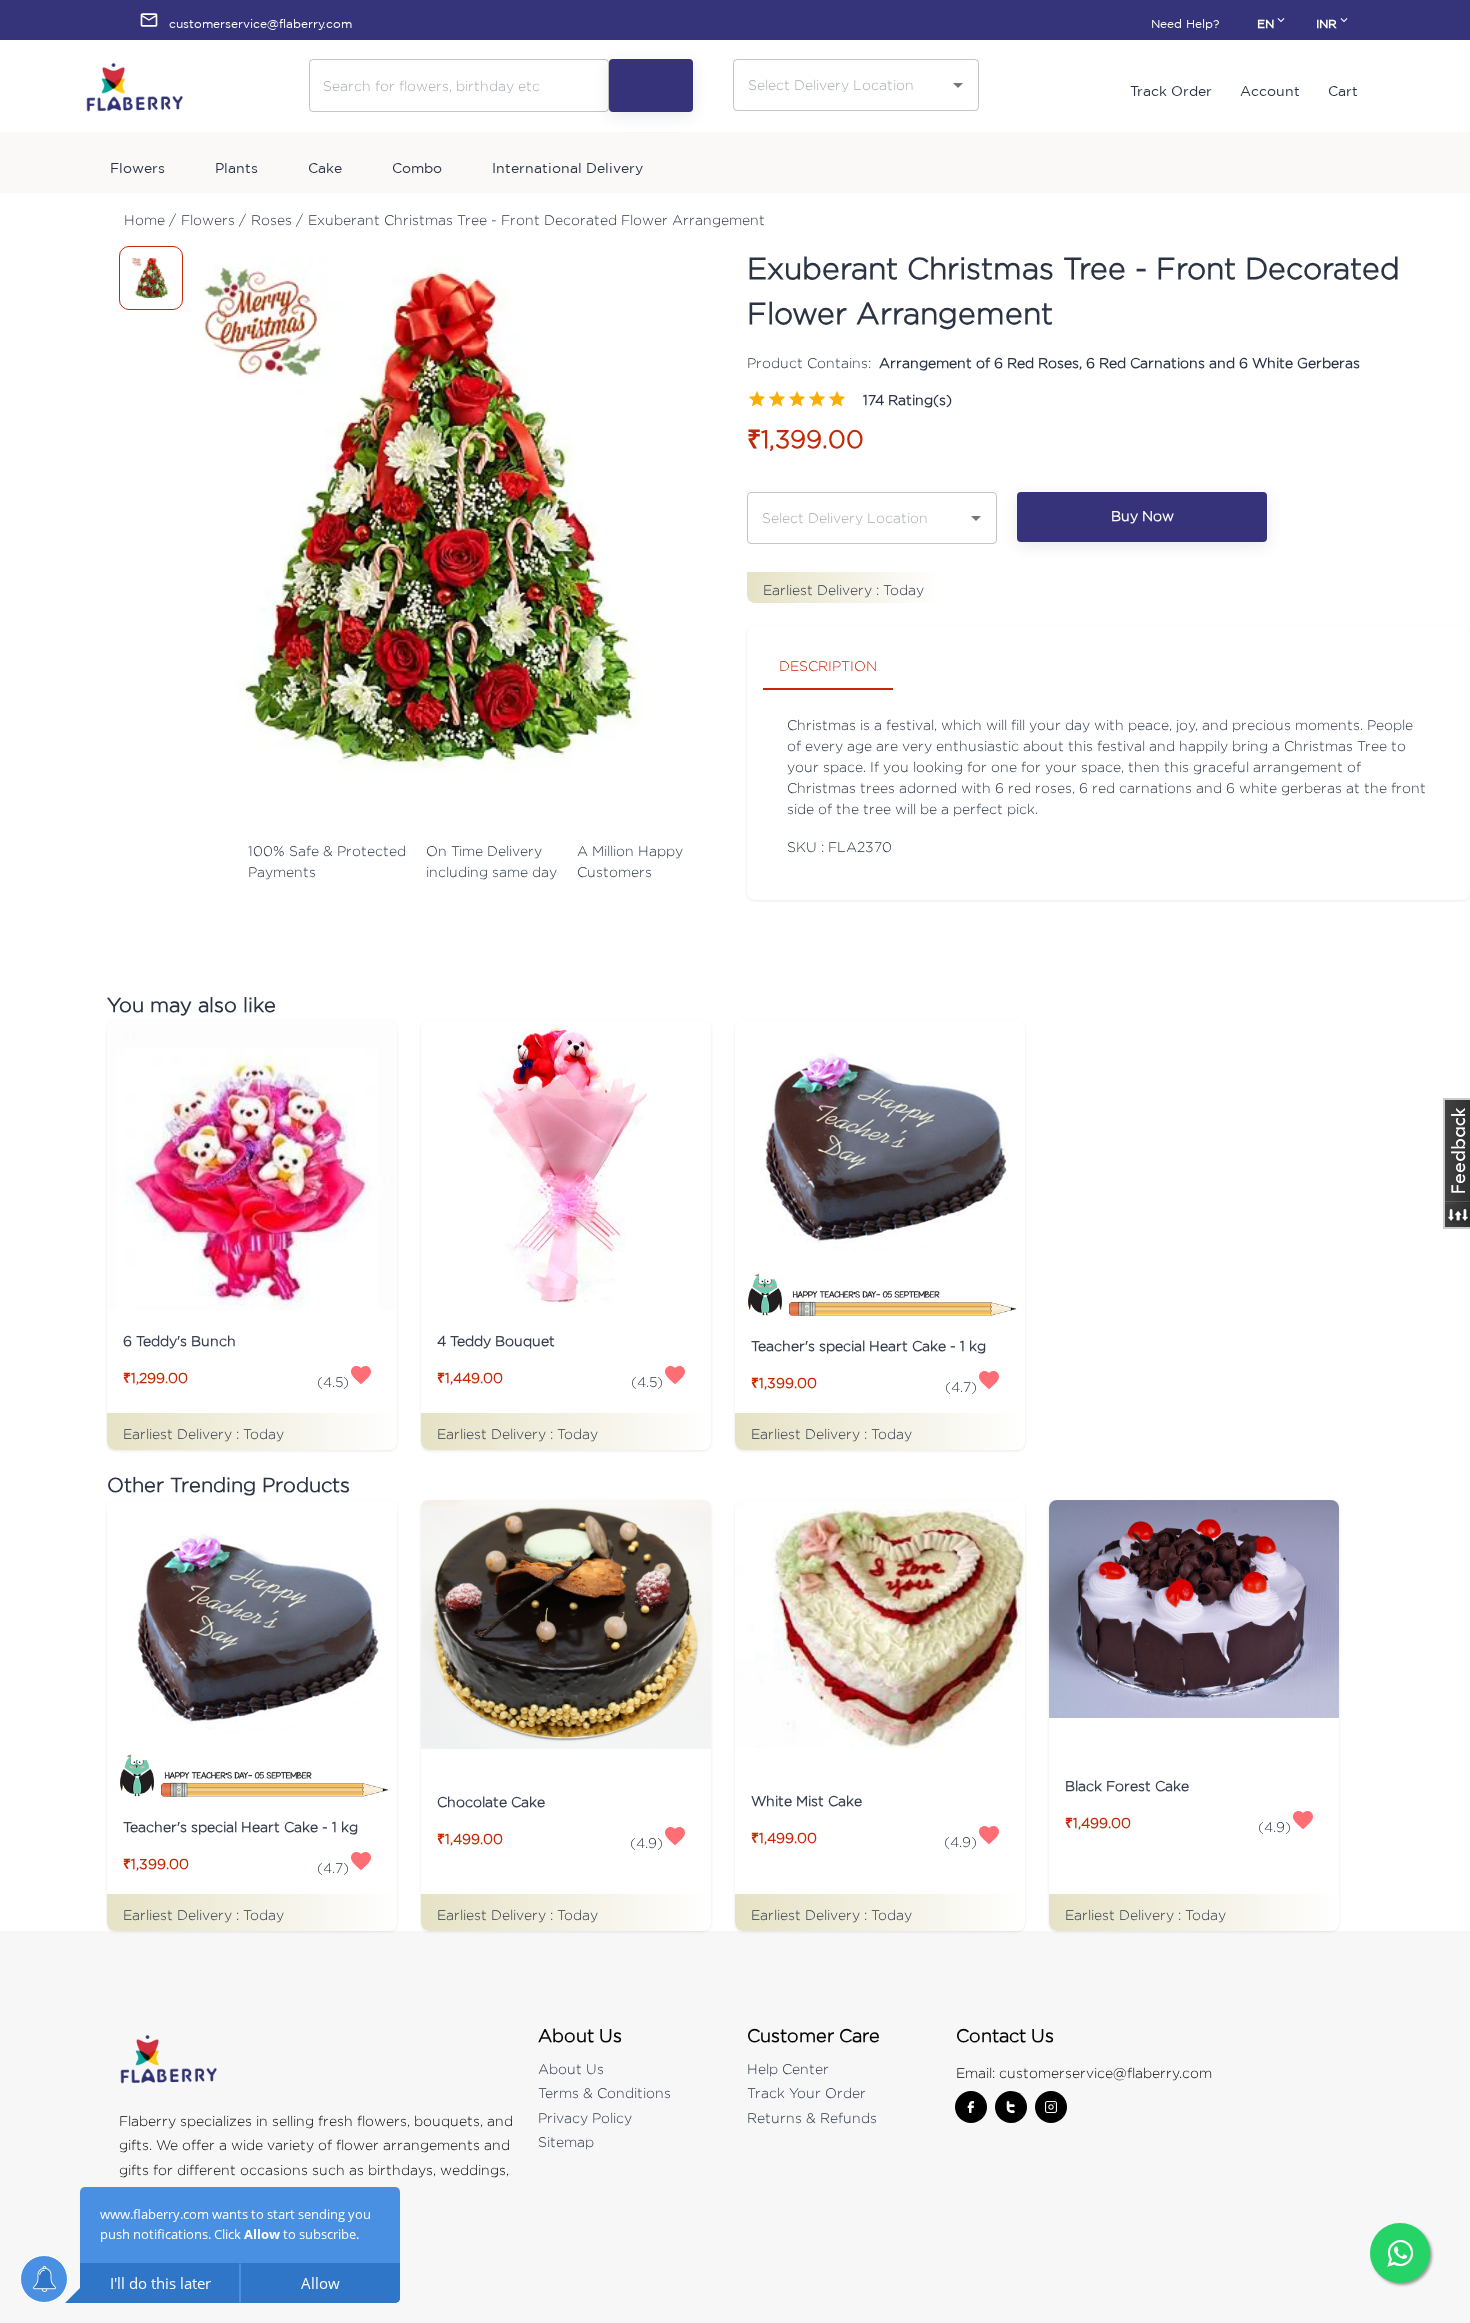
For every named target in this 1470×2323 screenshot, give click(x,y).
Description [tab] (828, 665)
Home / (150, 219)
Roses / (277, 219)
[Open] (958, 85)
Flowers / (213, 219)
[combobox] (841, 84)
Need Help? (1185, 23)
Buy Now (1142, 515)
